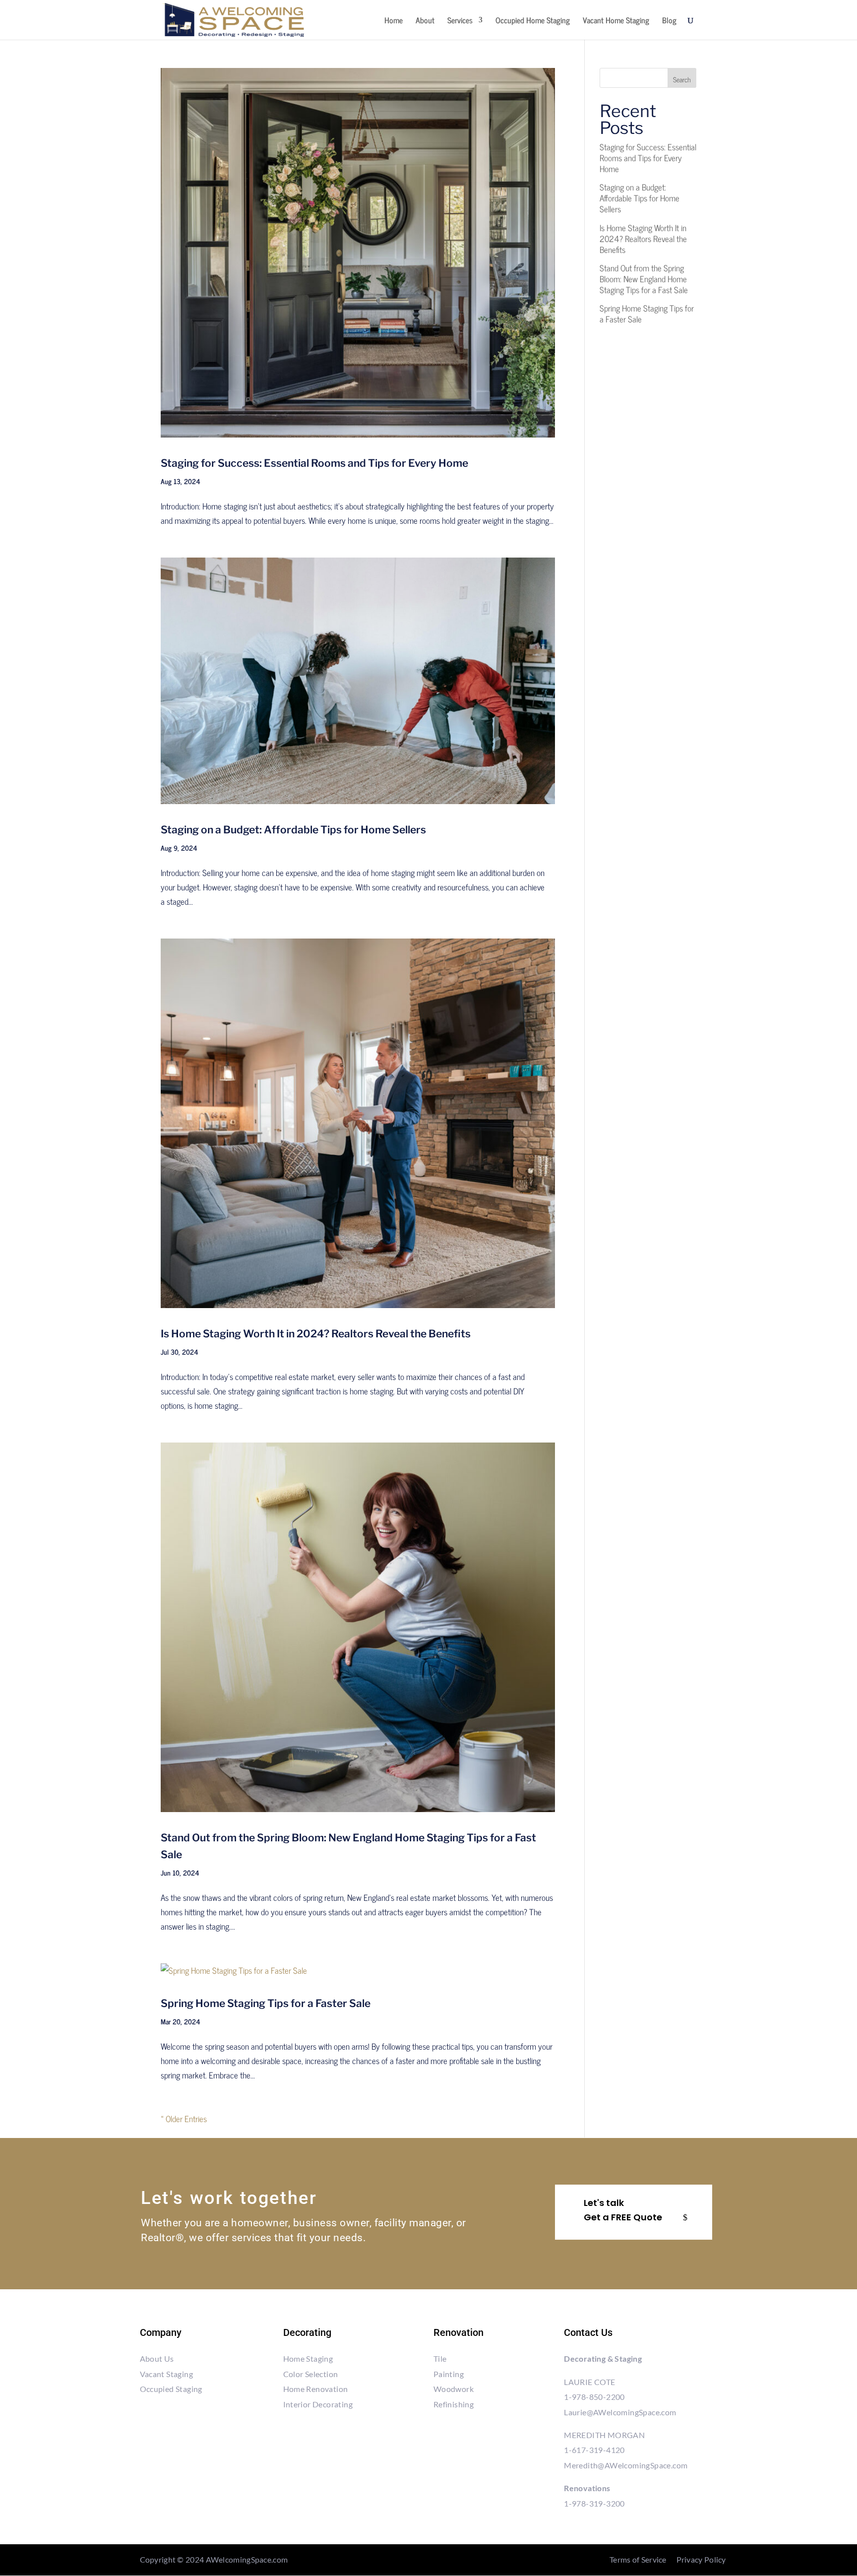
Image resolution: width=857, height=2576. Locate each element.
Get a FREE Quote (623, 2217)
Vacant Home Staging (616, 21)
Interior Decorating (318, 2404)
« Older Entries (184, 2119)
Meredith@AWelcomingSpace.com (626, 2465)
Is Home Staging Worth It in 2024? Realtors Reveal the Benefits (316, 1334)
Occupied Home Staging (533, 21)
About (425, 21)
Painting (449, 2374)
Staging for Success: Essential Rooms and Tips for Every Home (314, 463)
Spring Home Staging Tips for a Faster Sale (266, 2003)
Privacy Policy (701, 2559)
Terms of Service (638, 2559)
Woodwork (454, 2389)
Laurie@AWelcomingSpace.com (620, 2412)
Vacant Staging (167, 2374)
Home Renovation (316, 2389)
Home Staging (308, 2358)
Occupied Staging (171, 2389)
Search (682, 79)
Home (394, 21)
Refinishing (454, 2404)
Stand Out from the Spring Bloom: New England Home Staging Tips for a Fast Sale (644, 279)
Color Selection (311, 2374)
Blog (669, 21)
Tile (440, 2358)
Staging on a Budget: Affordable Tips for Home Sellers (293, 830)
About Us (157, 2358)
